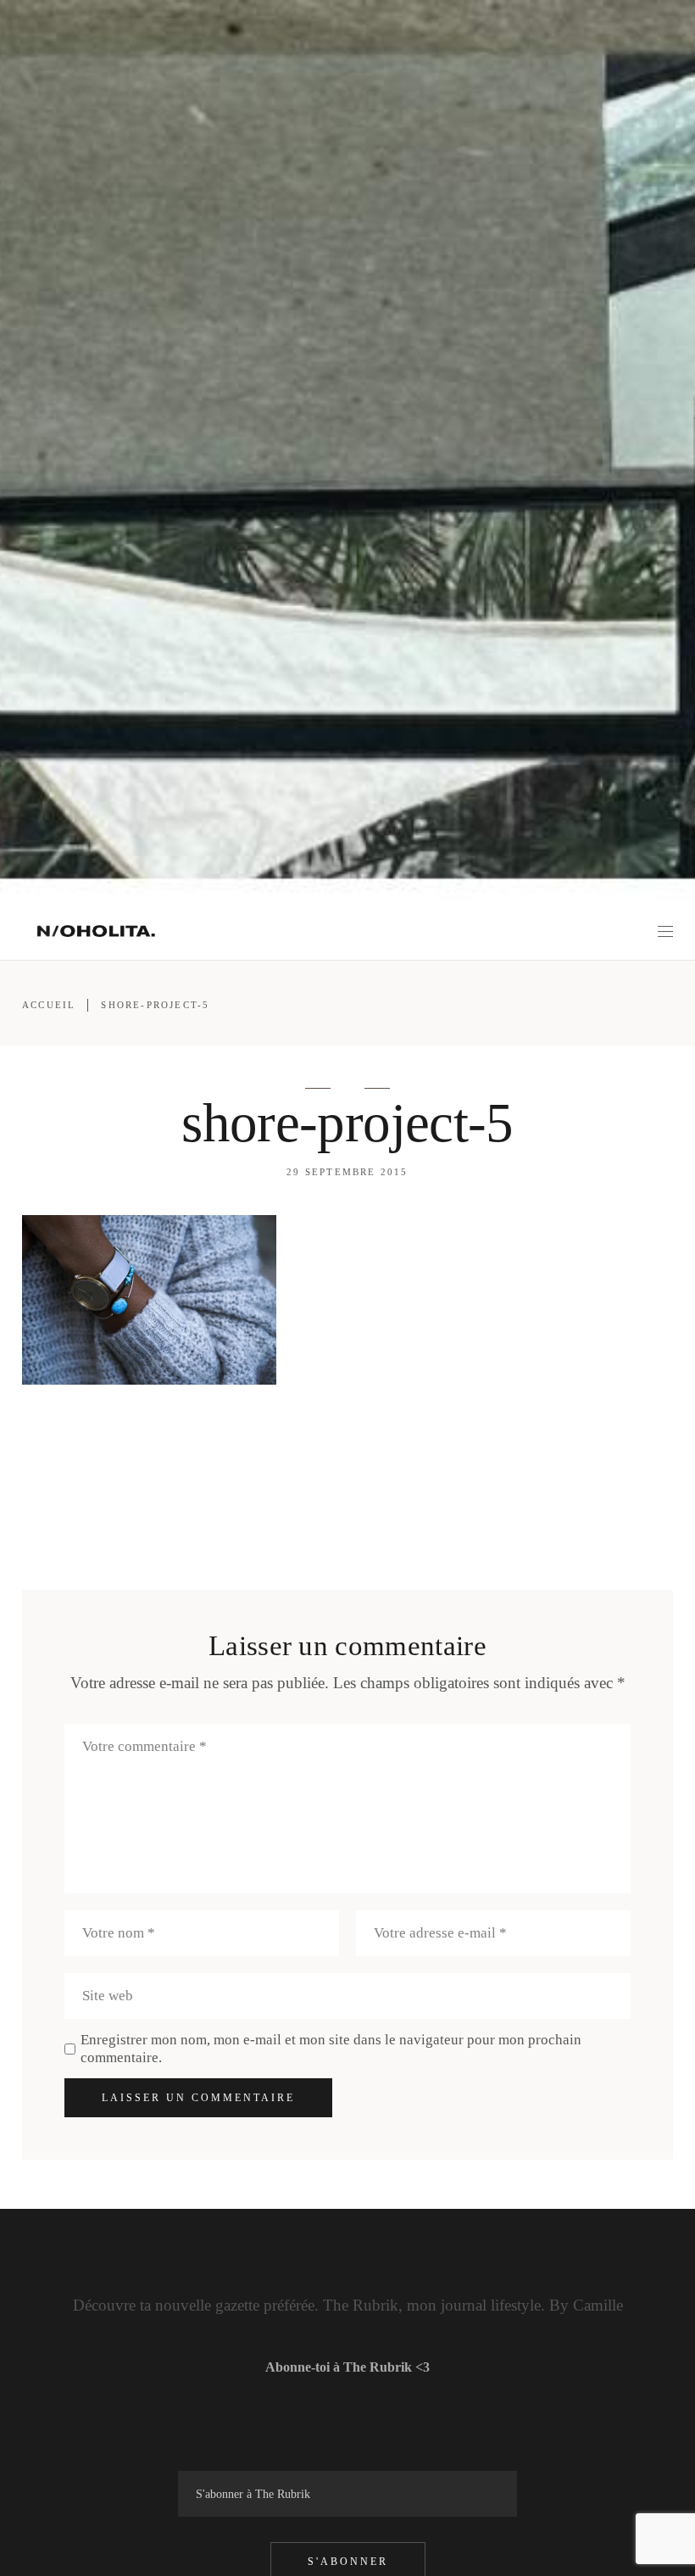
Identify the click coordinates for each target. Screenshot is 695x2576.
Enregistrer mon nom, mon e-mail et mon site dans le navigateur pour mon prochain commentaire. (331, 2049)
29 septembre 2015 (347, 1172)
